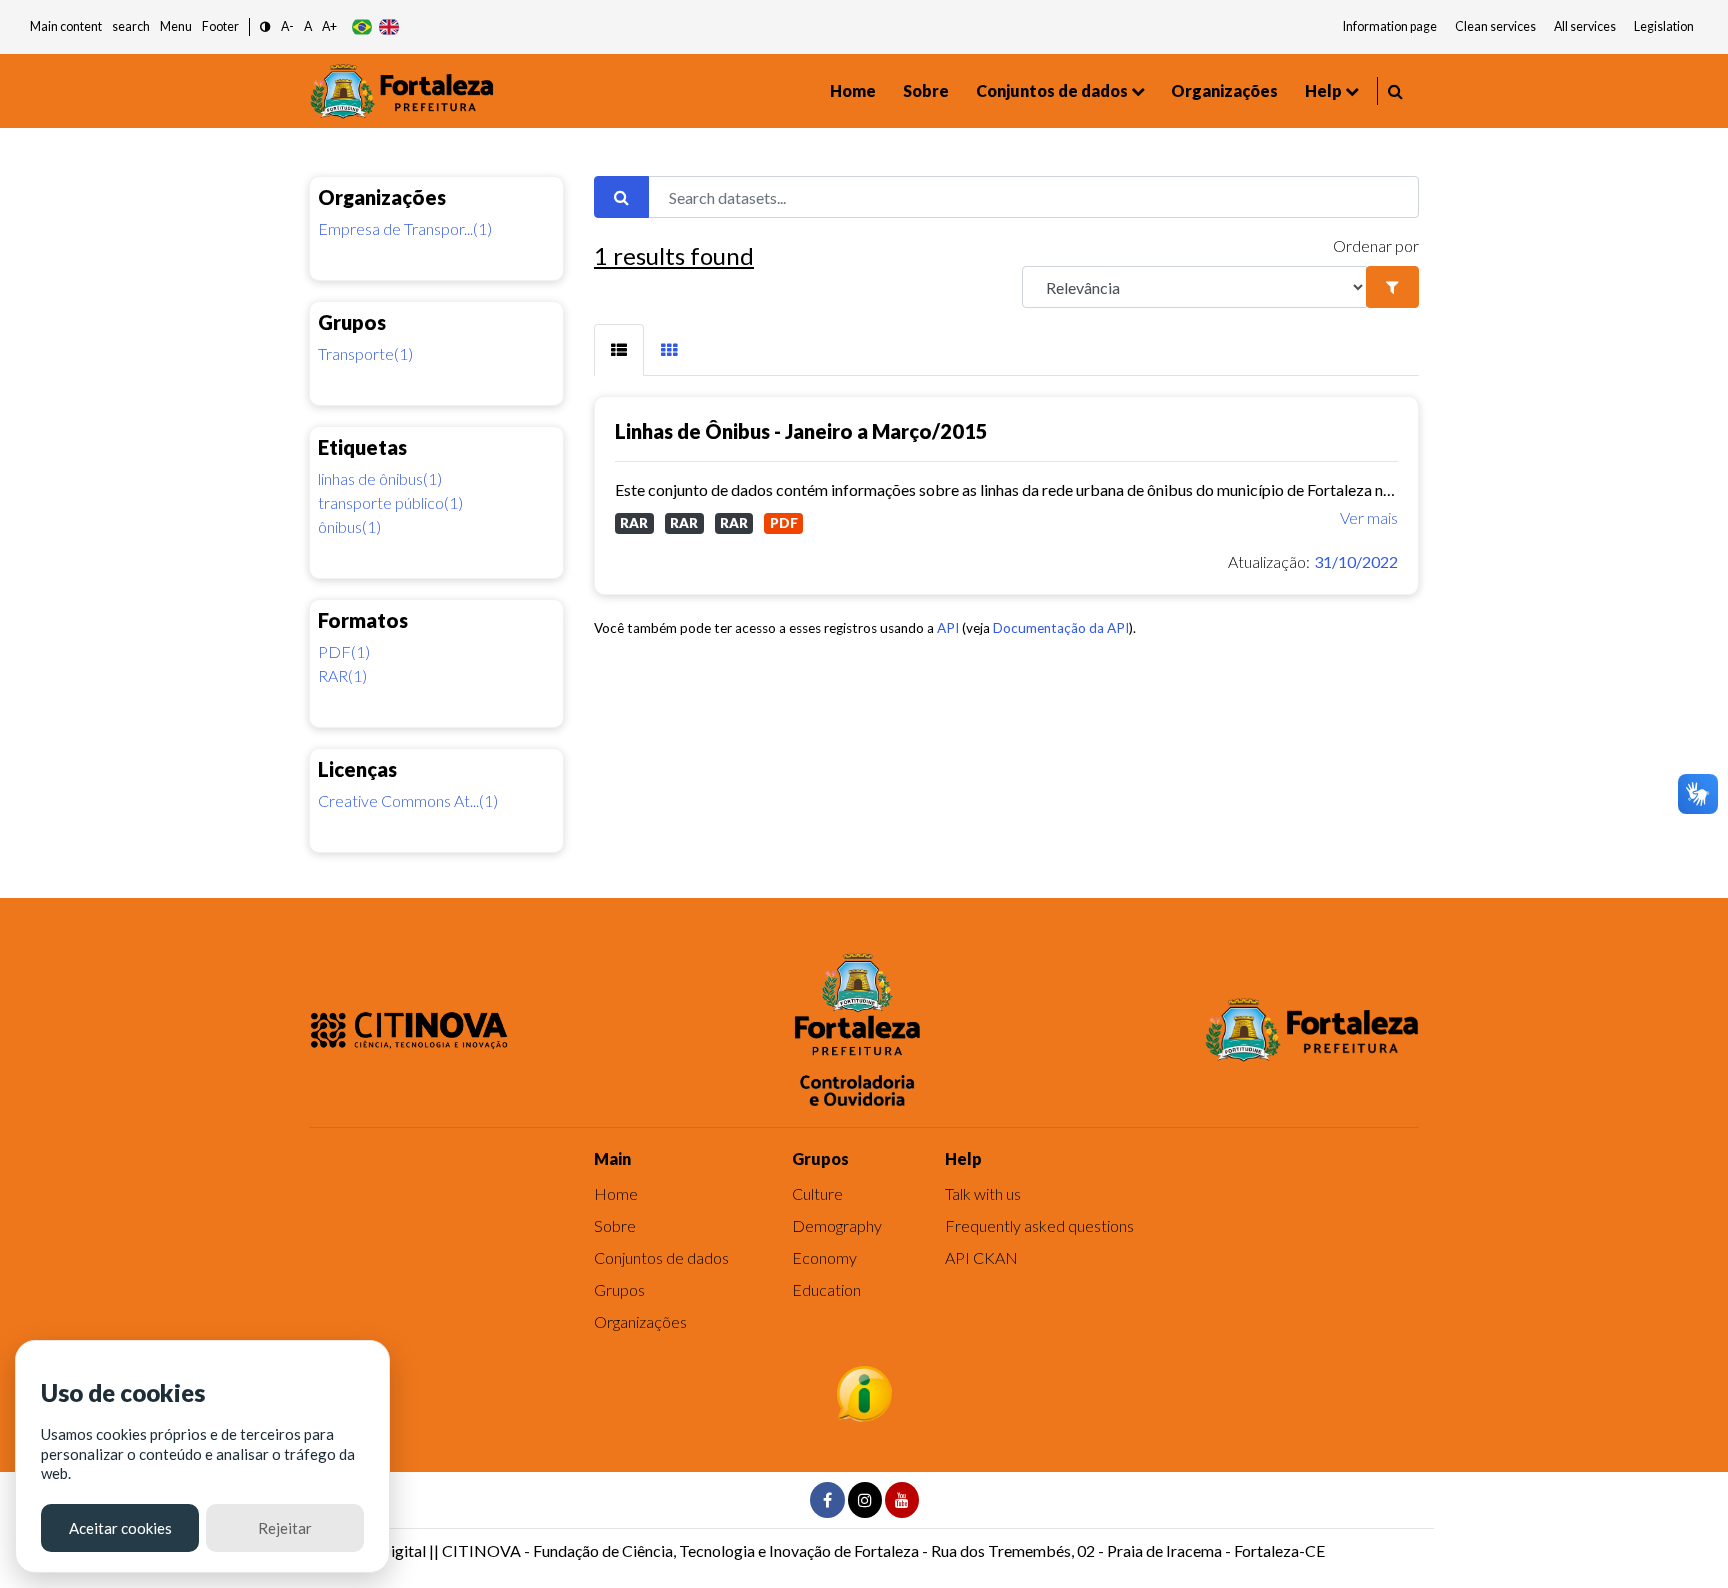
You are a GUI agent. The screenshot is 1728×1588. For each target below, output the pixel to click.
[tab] (619, 350)
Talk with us (983, 1193)
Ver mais (1369, 517)
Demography (837, 1225)
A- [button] (287, 26)
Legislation (1664, 26)
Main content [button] (66, 26)
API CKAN (981, 1257)
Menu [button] (176, 26)
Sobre (926, 90)
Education (826, 1289)
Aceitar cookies (120, 1528)
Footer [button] (220, 26)
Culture (817, 1193)
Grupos (619, 1289)
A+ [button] (329, 26)
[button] (265, 27)
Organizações (1224, 90)
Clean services (1495, 26)
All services (1585, 26)
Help (1323, 90)
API (948, 628)
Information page (1390, 26)
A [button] (308, 26)
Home (853, 90)
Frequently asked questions (1039, 1225)
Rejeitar (285, 1528)
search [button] (131, 26)
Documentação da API (1061, 628)
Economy (824, 1257)
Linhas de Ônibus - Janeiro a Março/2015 (801, 431)
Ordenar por (1376, 245)
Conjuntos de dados (1052, 90)
